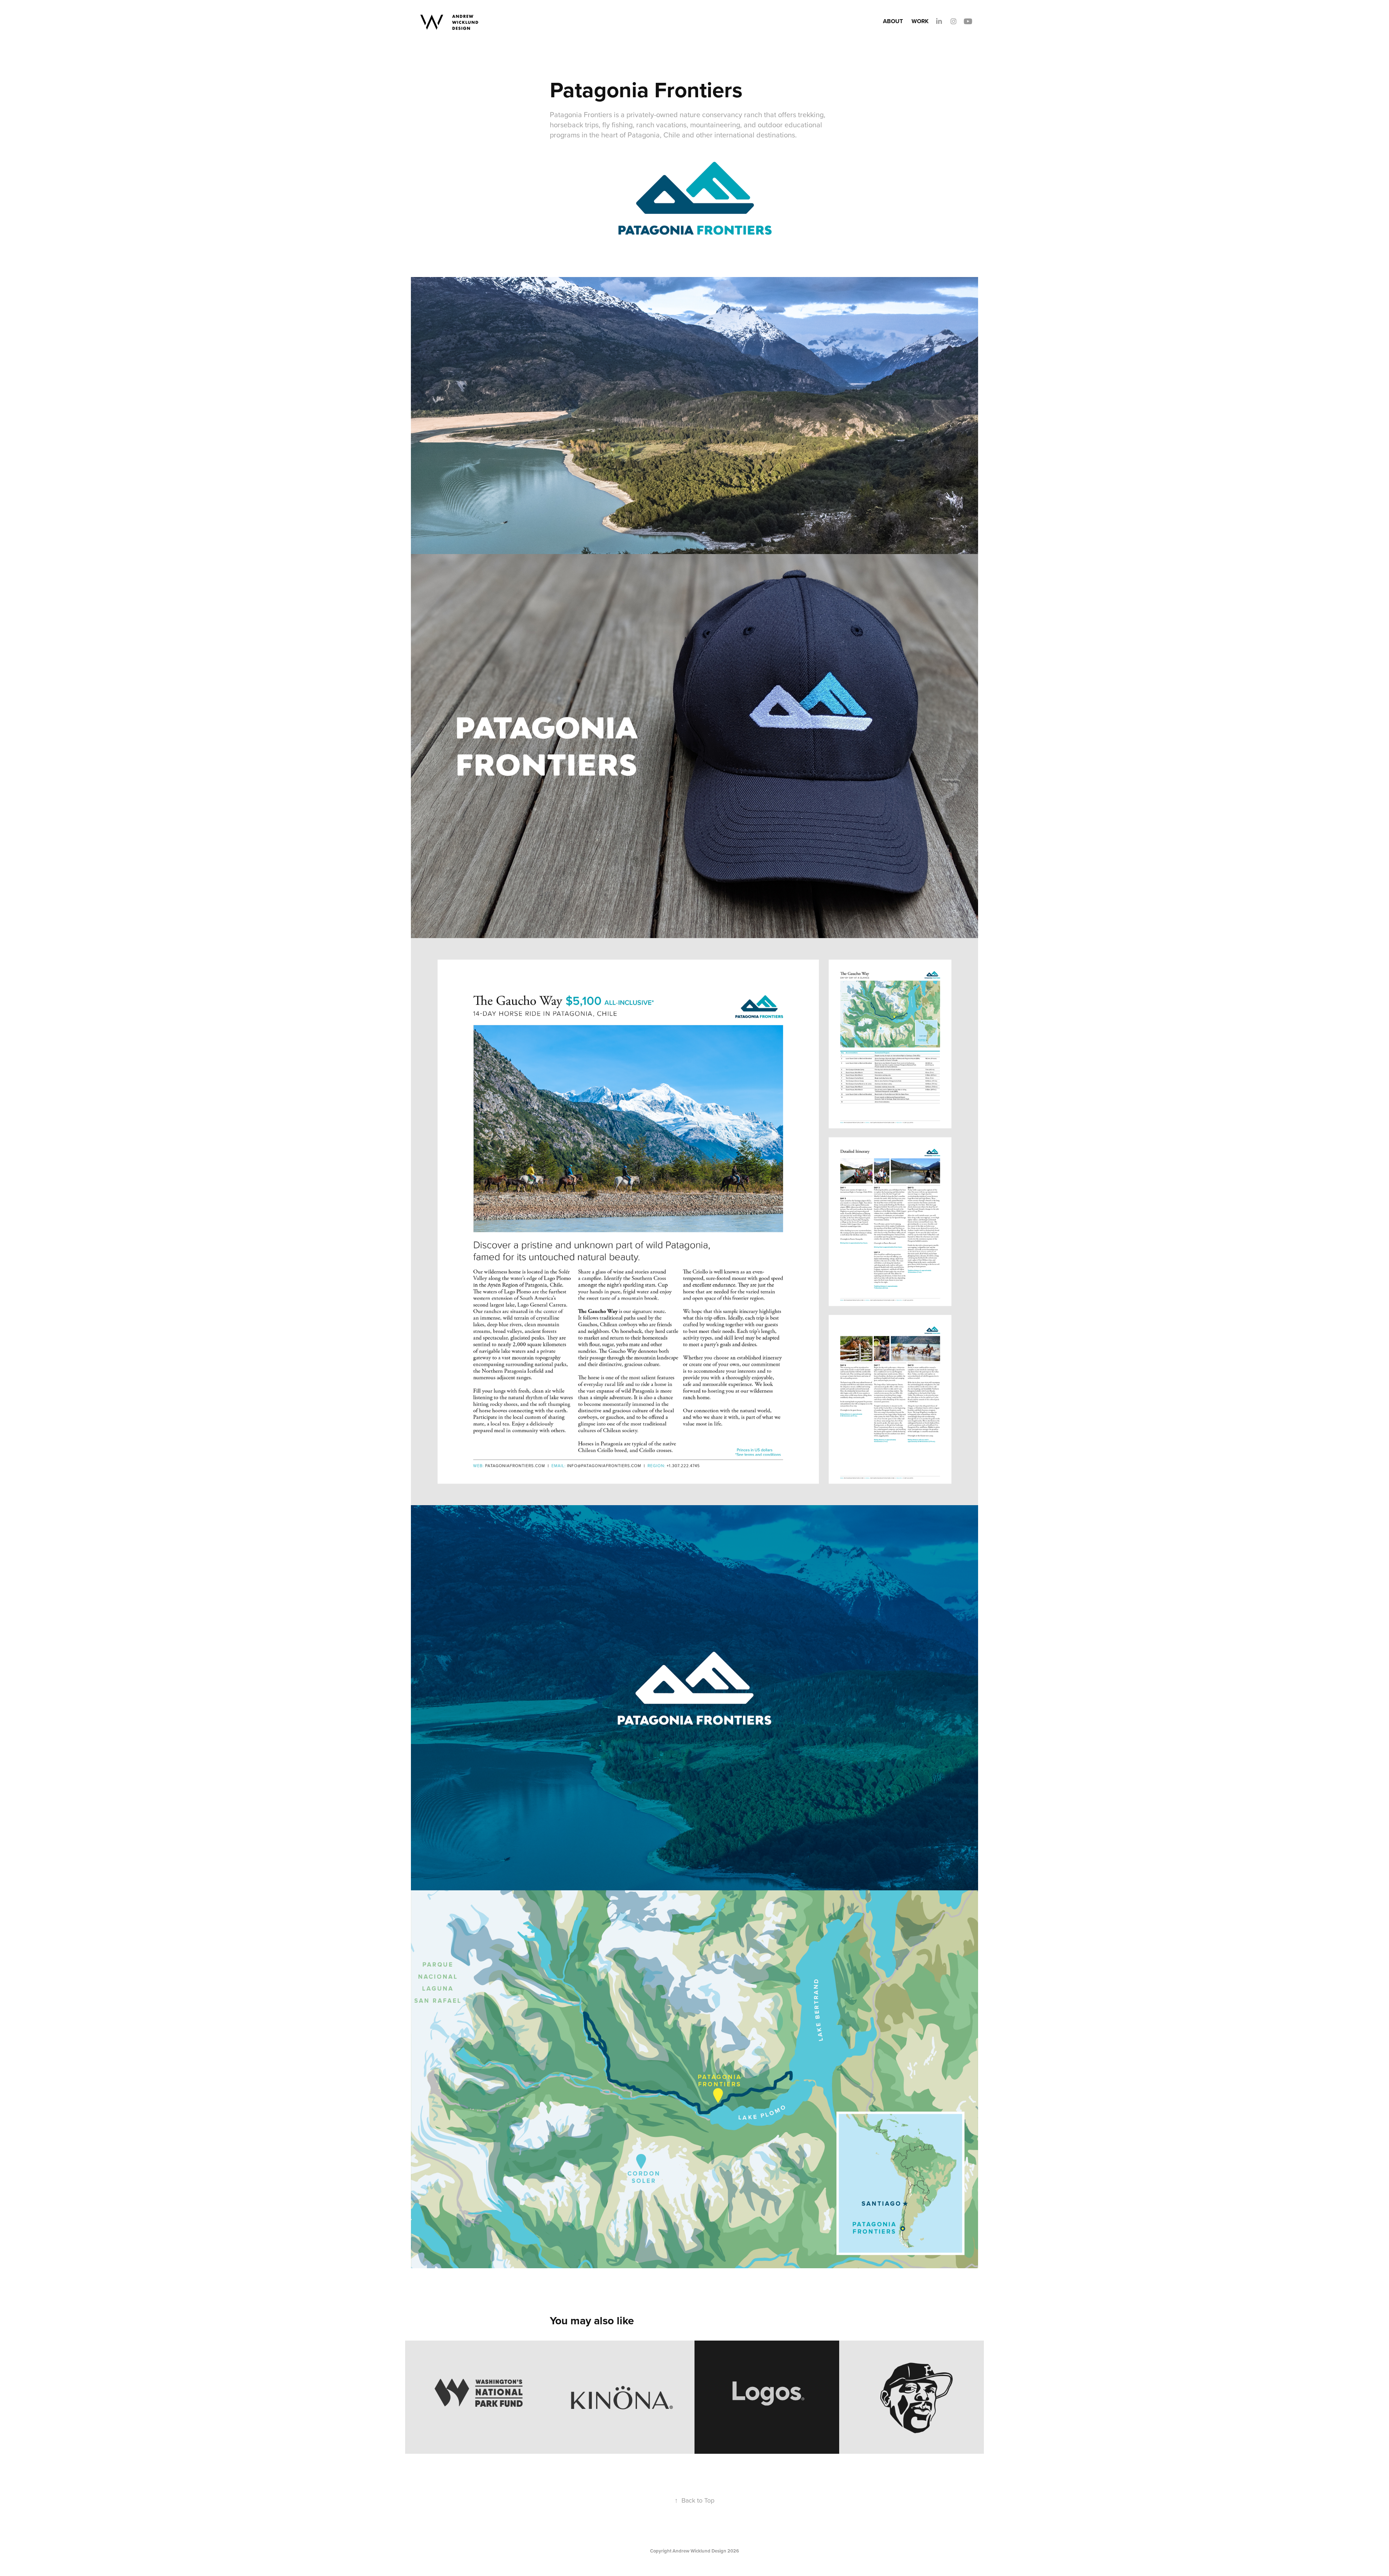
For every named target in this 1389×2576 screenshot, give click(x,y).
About (893, 21)
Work (920, 21)
